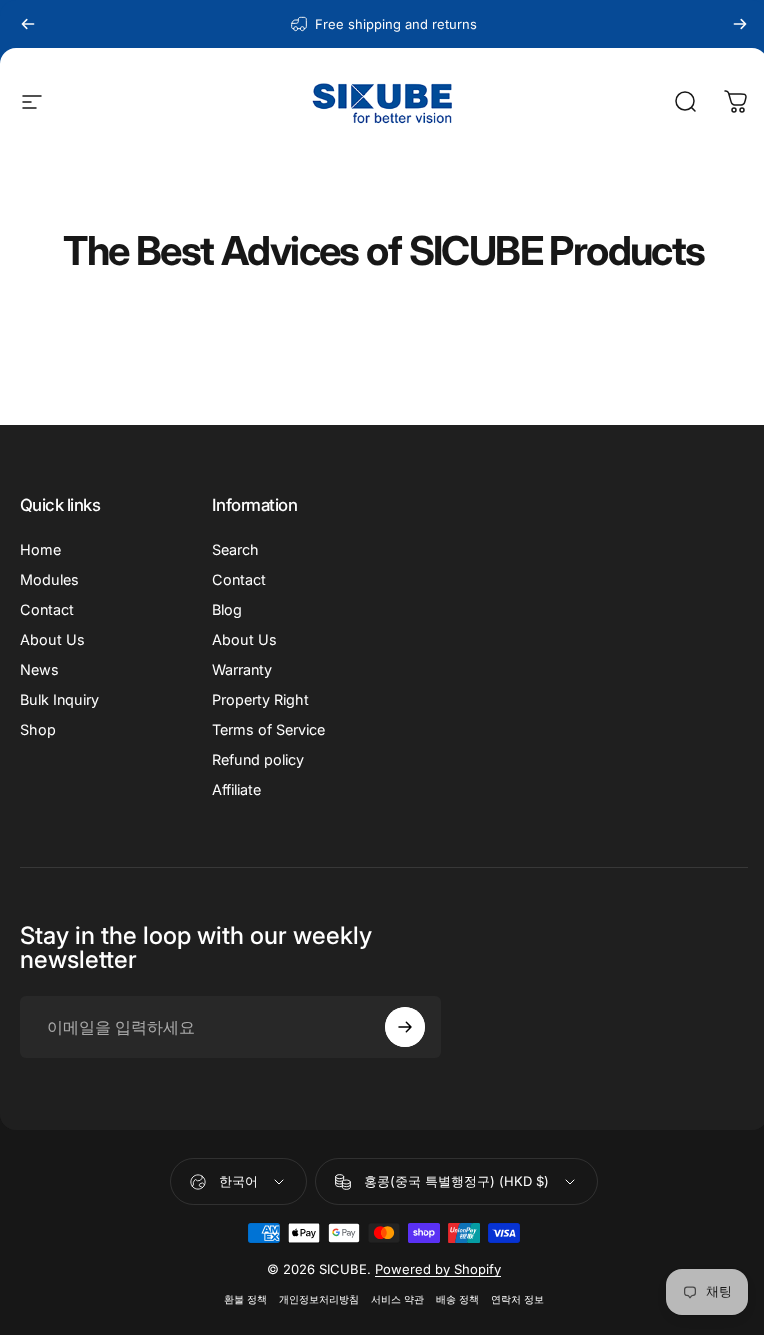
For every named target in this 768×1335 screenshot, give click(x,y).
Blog (223, 609)
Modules (49, 579)
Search (231, 549)
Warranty (238, 669)
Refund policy (254, 759)
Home (40, 549)
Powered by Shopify (431, 1269)
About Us (52, 639)
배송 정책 (450, 1299)
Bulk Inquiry (59, 699)
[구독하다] (396, 1027)
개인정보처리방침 (312, 1299)
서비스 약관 (390, 1299)
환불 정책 (238, 1299)
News (39, 669)
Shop (38, 729)
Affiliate (232, 789)
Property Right (256, 699)
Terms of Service (264, 729)
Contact (47, 609)
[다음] (740, 24)
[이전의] (28, 24)
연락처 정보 (510, 1299)
